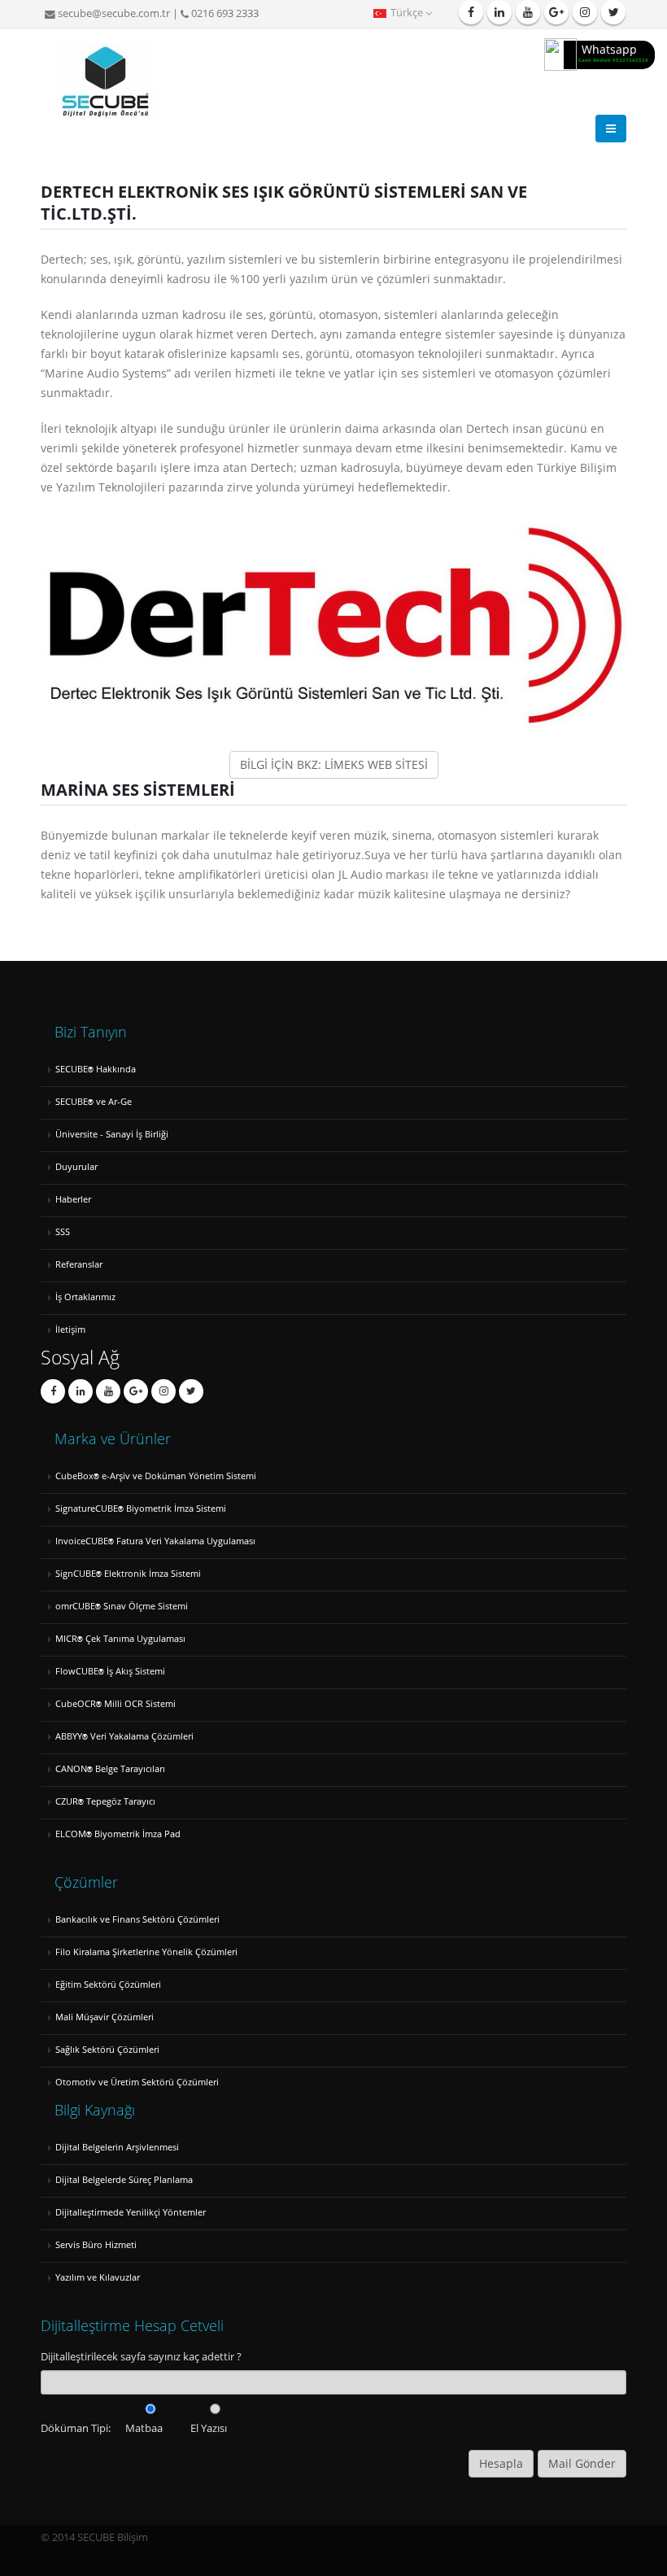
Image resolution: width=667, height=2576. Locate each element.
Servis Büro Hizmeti (96, 2244)
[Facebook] (471, 12)
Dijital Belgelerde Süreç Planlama (124, 2179)
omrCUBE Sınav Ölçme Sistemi (122, 1606)
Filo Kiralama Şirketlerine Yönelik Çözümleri (146, 1952)
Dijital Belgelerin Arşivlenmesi (117, 2147)
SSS (63, 1231)
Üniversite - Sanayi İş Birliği (112, 1134)
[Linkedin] (499, 12)
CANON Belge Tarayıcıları (110, 1768)
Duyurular (76, 1166)
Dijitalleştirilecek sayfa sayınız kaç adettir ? (141, 2357)
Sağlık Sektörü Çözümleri (107, 2049)
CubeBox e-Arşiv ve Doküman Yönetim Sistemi (156, 1476)
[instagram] (585, 12)
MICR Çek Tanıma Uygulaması (120, 1638)
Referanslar (79, 1264)
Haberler (73, 1199)
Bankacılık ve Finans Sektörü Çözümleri (137, 1919)
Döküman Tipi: (76, 2428)
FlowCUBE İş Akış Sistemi (110, 1671)
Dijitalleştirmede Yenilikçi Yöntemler (131, 2212)
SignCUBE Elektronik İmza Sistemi (128, 1573)
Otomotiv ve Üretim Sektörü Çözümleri (137, 2082)
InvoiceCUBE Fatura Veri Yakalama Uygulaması (155, 1541)
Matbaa (144, 2428)
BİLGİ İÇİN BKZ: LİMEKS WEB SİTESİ (334, 764)
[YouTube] (108, 1391)
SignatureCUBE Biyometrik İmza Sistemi (141, 1508)
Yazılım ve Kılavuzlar (98, 2277)
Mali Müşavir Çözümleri (105, 2017)
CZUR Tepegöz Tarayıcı (105, 1801)
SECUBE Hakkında (96, 1069)
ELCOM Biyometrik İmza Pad (118, 1834)
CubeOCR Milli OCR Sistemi (116, 1703)
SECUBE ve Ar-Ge (94, 1101)
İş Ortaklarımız (85, 1297)
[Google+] (136, 1391)
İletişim (70, 1329)
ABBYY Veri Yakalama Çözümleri (124, 1736)
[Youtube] (528, 12)
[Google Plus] (556, 12)
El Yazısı (209, 2428)
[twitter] (613, 12)
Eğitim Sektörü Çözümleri (108, 1984)
